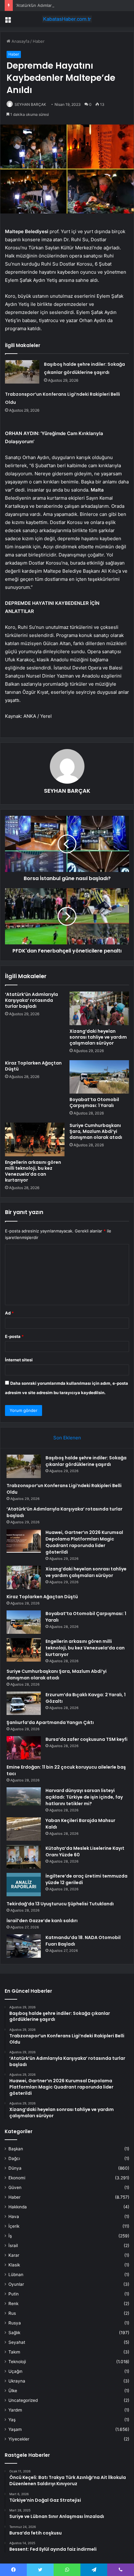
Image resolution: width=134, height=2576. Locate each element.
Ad (9, 1313)
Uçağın (15, 2371)
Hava (14, 2216)
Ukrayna (17, 2381)
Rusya (15, 2323)
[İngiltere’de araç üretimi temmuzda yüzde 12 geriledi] (24, 1885)
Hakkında (18, 2207)
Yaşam (15, 2429)
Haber (39, 41)
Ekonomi (17, 2178)
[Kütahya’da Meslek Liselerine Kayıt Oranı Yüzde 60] (24, 1857)
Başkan (16, 2149)
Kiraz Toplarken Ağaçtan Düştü (33, 1066)
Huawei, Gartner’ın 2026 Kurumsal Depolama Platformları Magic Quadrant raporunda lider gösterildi (84, 1542)
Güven (15, 2187)
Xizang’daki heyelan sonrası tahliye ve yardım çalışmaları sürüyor (98, 1037)
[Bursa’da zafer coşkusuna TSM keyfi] (24, 1748)
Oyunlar (16, 2284)
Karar (14, 2255)
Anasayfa (20, 41)
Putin (14, 2294)
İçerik (14, 2226)
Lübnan (16, 2275)
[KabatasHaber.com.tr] (67, 19)
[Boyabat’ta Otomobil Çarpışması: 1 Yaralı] (99, 1077)
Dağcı (14, 2158)
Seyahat (17, 2342)
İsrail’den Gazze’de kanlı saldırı (42, 1921)
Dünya (15, 2168)
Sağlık (14, 2333)
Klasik (14, 2265)
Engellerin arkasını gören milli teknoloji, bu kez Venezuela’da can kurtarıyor (33, 1171)
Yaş (12, 2420)
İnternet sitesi (19, 1360)
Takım (14, 2352)
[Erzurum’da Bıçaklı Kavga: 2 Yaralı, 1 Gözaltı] (24, 1703)
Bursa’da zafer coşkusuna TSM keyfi (86, 1739)
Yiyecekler (19, 2439)
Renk (13, 2304)
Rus (12, 2313)
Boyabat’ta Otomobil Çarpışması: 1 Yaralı (94, 1102)
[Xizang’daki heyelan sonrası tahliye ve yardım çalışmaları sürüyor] (99, 1008)
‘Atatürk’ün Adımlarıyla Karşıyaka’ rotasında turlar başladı (70, 5)
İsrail (13, 2245)
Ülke (13, 2391)
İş (10, 2236)
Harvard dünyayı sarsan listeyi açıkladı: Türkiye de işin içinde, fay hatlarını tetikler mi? (84, 1797)
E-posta (14, 1336)
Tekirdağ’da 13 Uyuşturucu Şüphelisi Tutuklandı (60, 1904)
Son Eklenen (67, 1438)
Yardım (15, 2410)
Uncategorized (23, 2400)
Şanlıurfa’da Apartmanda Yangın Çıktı (50, 1722)
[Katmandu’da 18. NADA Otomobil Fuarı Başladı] (24, 1946)
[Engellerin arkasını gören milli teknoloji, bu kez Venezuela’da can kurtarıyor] (35, 1139)
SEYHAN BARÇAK (30, 104)
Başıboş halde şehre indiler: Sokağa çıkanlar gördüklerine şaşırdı (86, 1461)
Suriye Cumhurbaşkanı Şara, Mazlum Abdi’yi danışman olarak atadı (96, 1131)
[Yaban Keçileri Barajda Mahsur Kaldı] (24, 1829)
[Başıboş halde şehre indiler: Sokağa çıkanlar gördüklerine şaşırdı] (22, 372)
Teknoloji (17, 2362)
